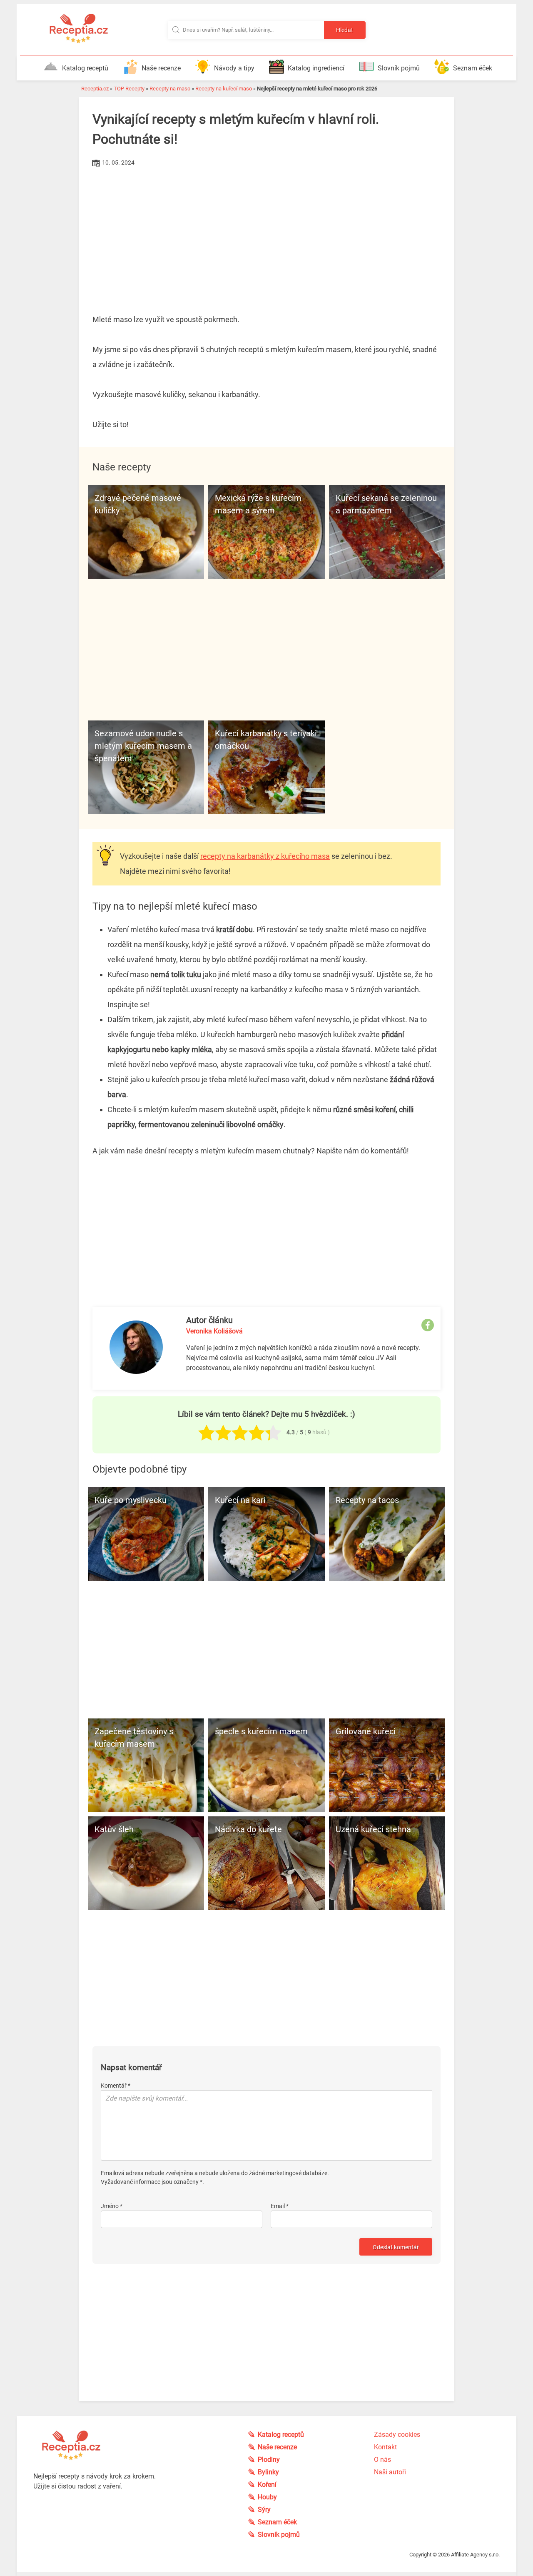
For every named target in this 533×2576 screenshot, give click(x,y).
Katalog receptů (85, 68)
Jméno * (112, 2206)
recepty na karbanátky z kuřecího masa (265, 856)
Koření (267, 2485)
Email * (280, 2206)
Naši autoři (390, 2472)
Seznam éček (473, 68)
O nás (382, 2460)
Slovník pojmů (399, 68)
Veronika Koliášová (214, 1331)
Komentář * (116, 2086)
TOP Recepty (129, 89)
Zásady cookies (397, 2435)
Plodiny (269, 2460)
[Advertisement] (266, 232)
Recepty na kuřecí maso (224, 89)
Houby (267, 2497)
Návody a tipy (234, 68)
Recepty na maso (170, 89)
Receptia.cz (95, 89)
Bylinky (268, 2472)
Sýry (264, 2510)
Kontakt (385, 2447)
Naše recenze (161, 68)
